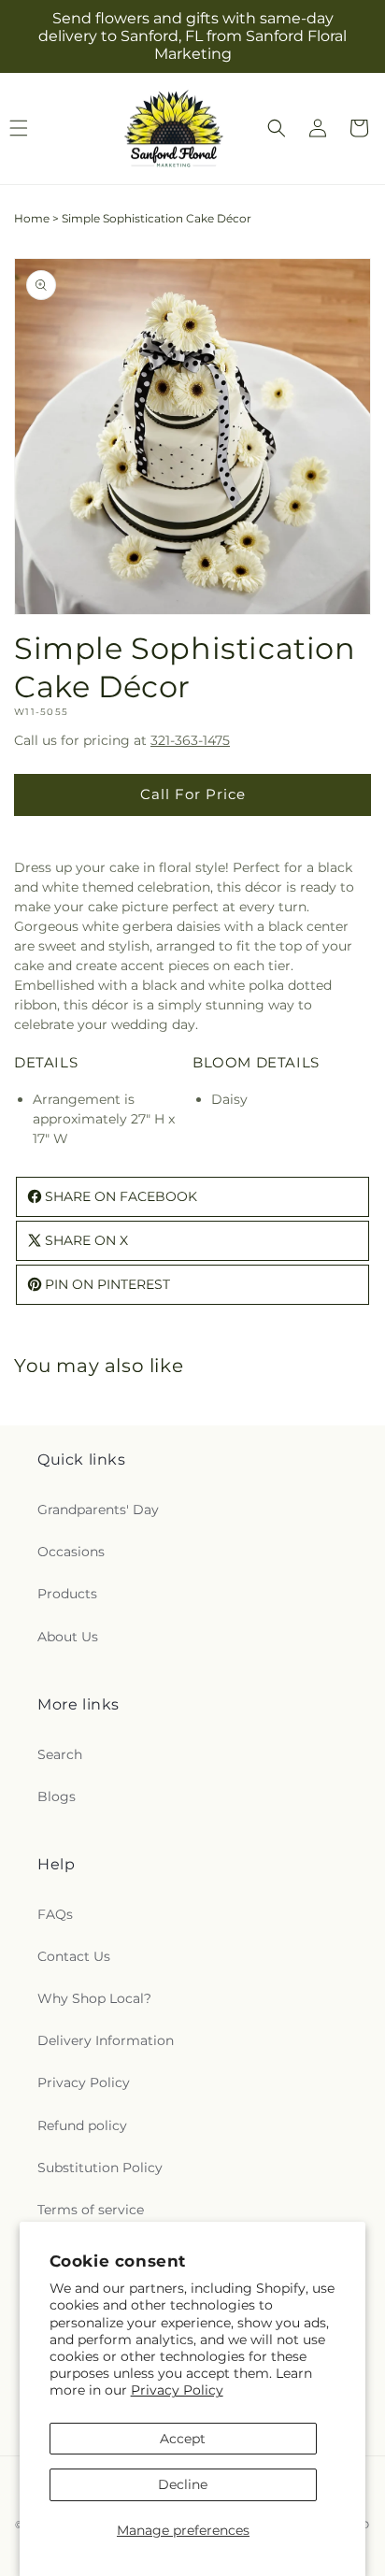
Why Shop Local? (94, 1998)
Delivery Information (106, 2040)
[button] (277, 128)
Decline (183, 2484)
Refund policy (82, 2125)
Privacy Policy (177, 2390)
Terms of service (91, 2210)
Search (60, 1754)
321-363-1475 (190, 740)
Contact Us (74, 1956)
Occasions (71, 1552)
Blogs (57, 1796)
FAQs (55, 1914)
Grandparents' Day (98, 1510)
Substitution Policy (100, 2168)
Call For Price (193, 794)
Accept (183, 2439)
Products (67, 1594)
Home (32, 218)
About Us (68, 1637)
